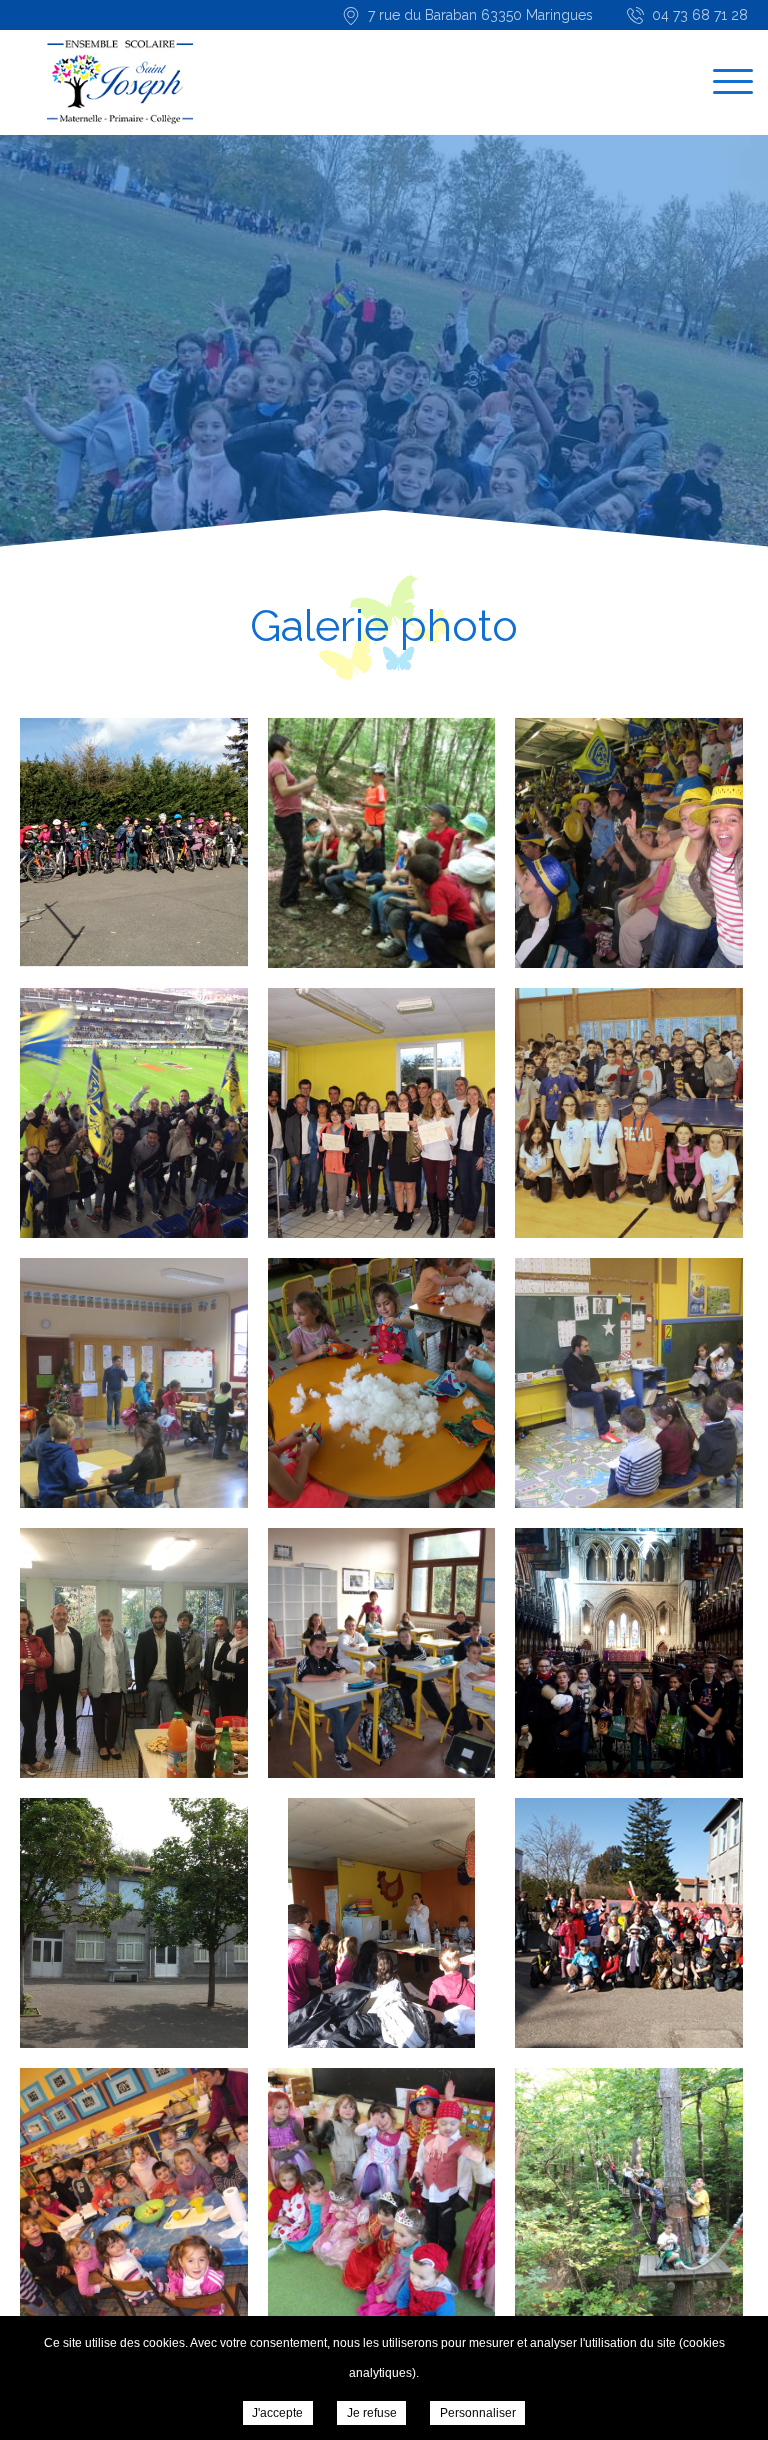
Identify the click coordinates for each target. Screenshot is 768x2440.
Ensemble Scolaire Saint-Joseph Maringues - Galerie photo (120, 82)
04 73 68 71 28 (700, 15)
